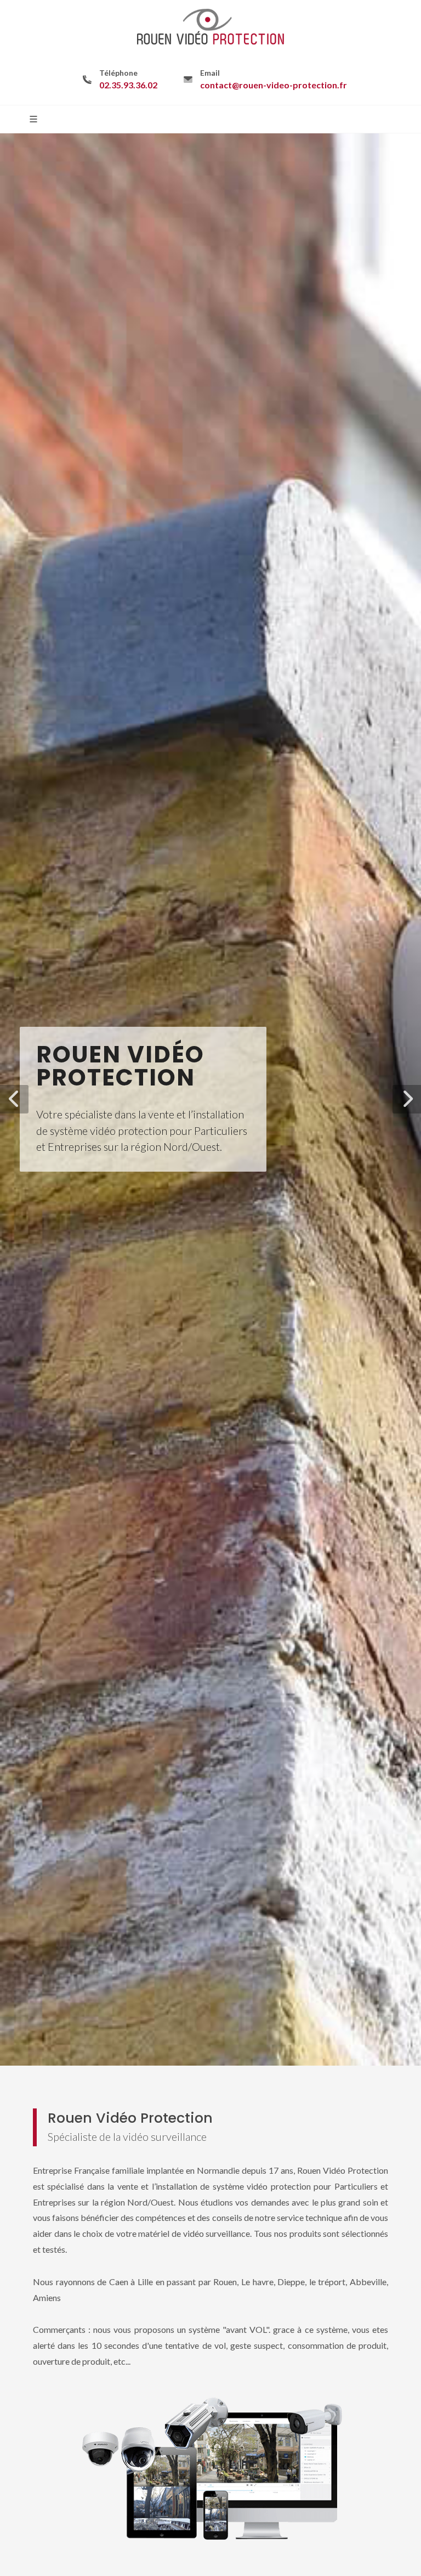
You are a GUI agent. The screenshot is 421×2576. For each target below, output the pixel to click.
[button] (14, 1099)
